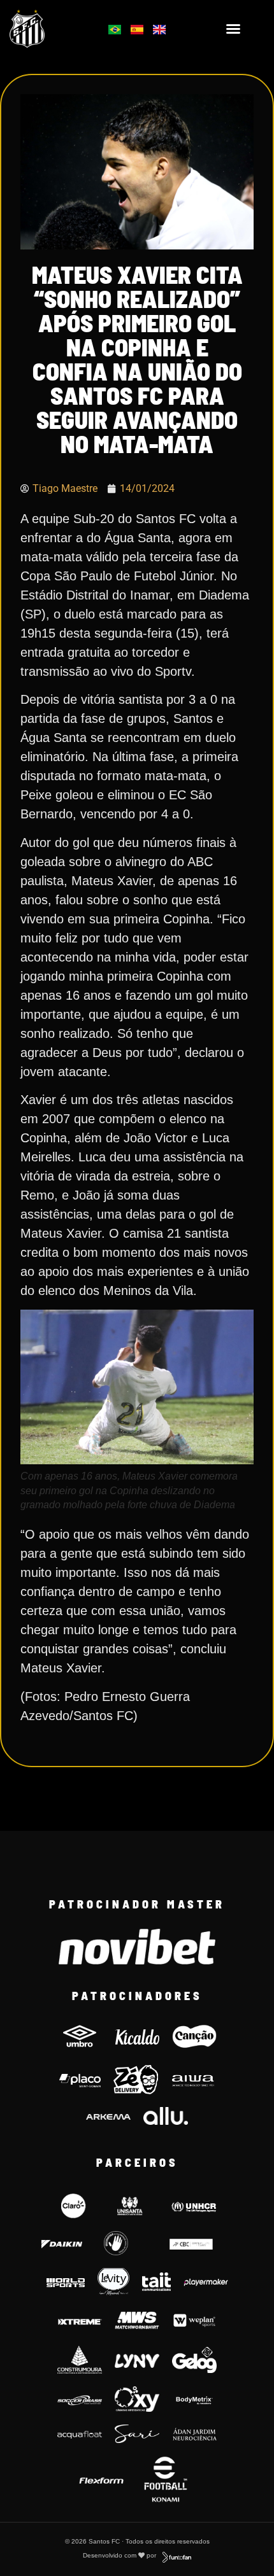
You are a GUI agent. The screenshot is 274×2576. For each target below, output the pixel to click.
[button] (233, 29)
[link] (46, 29)
